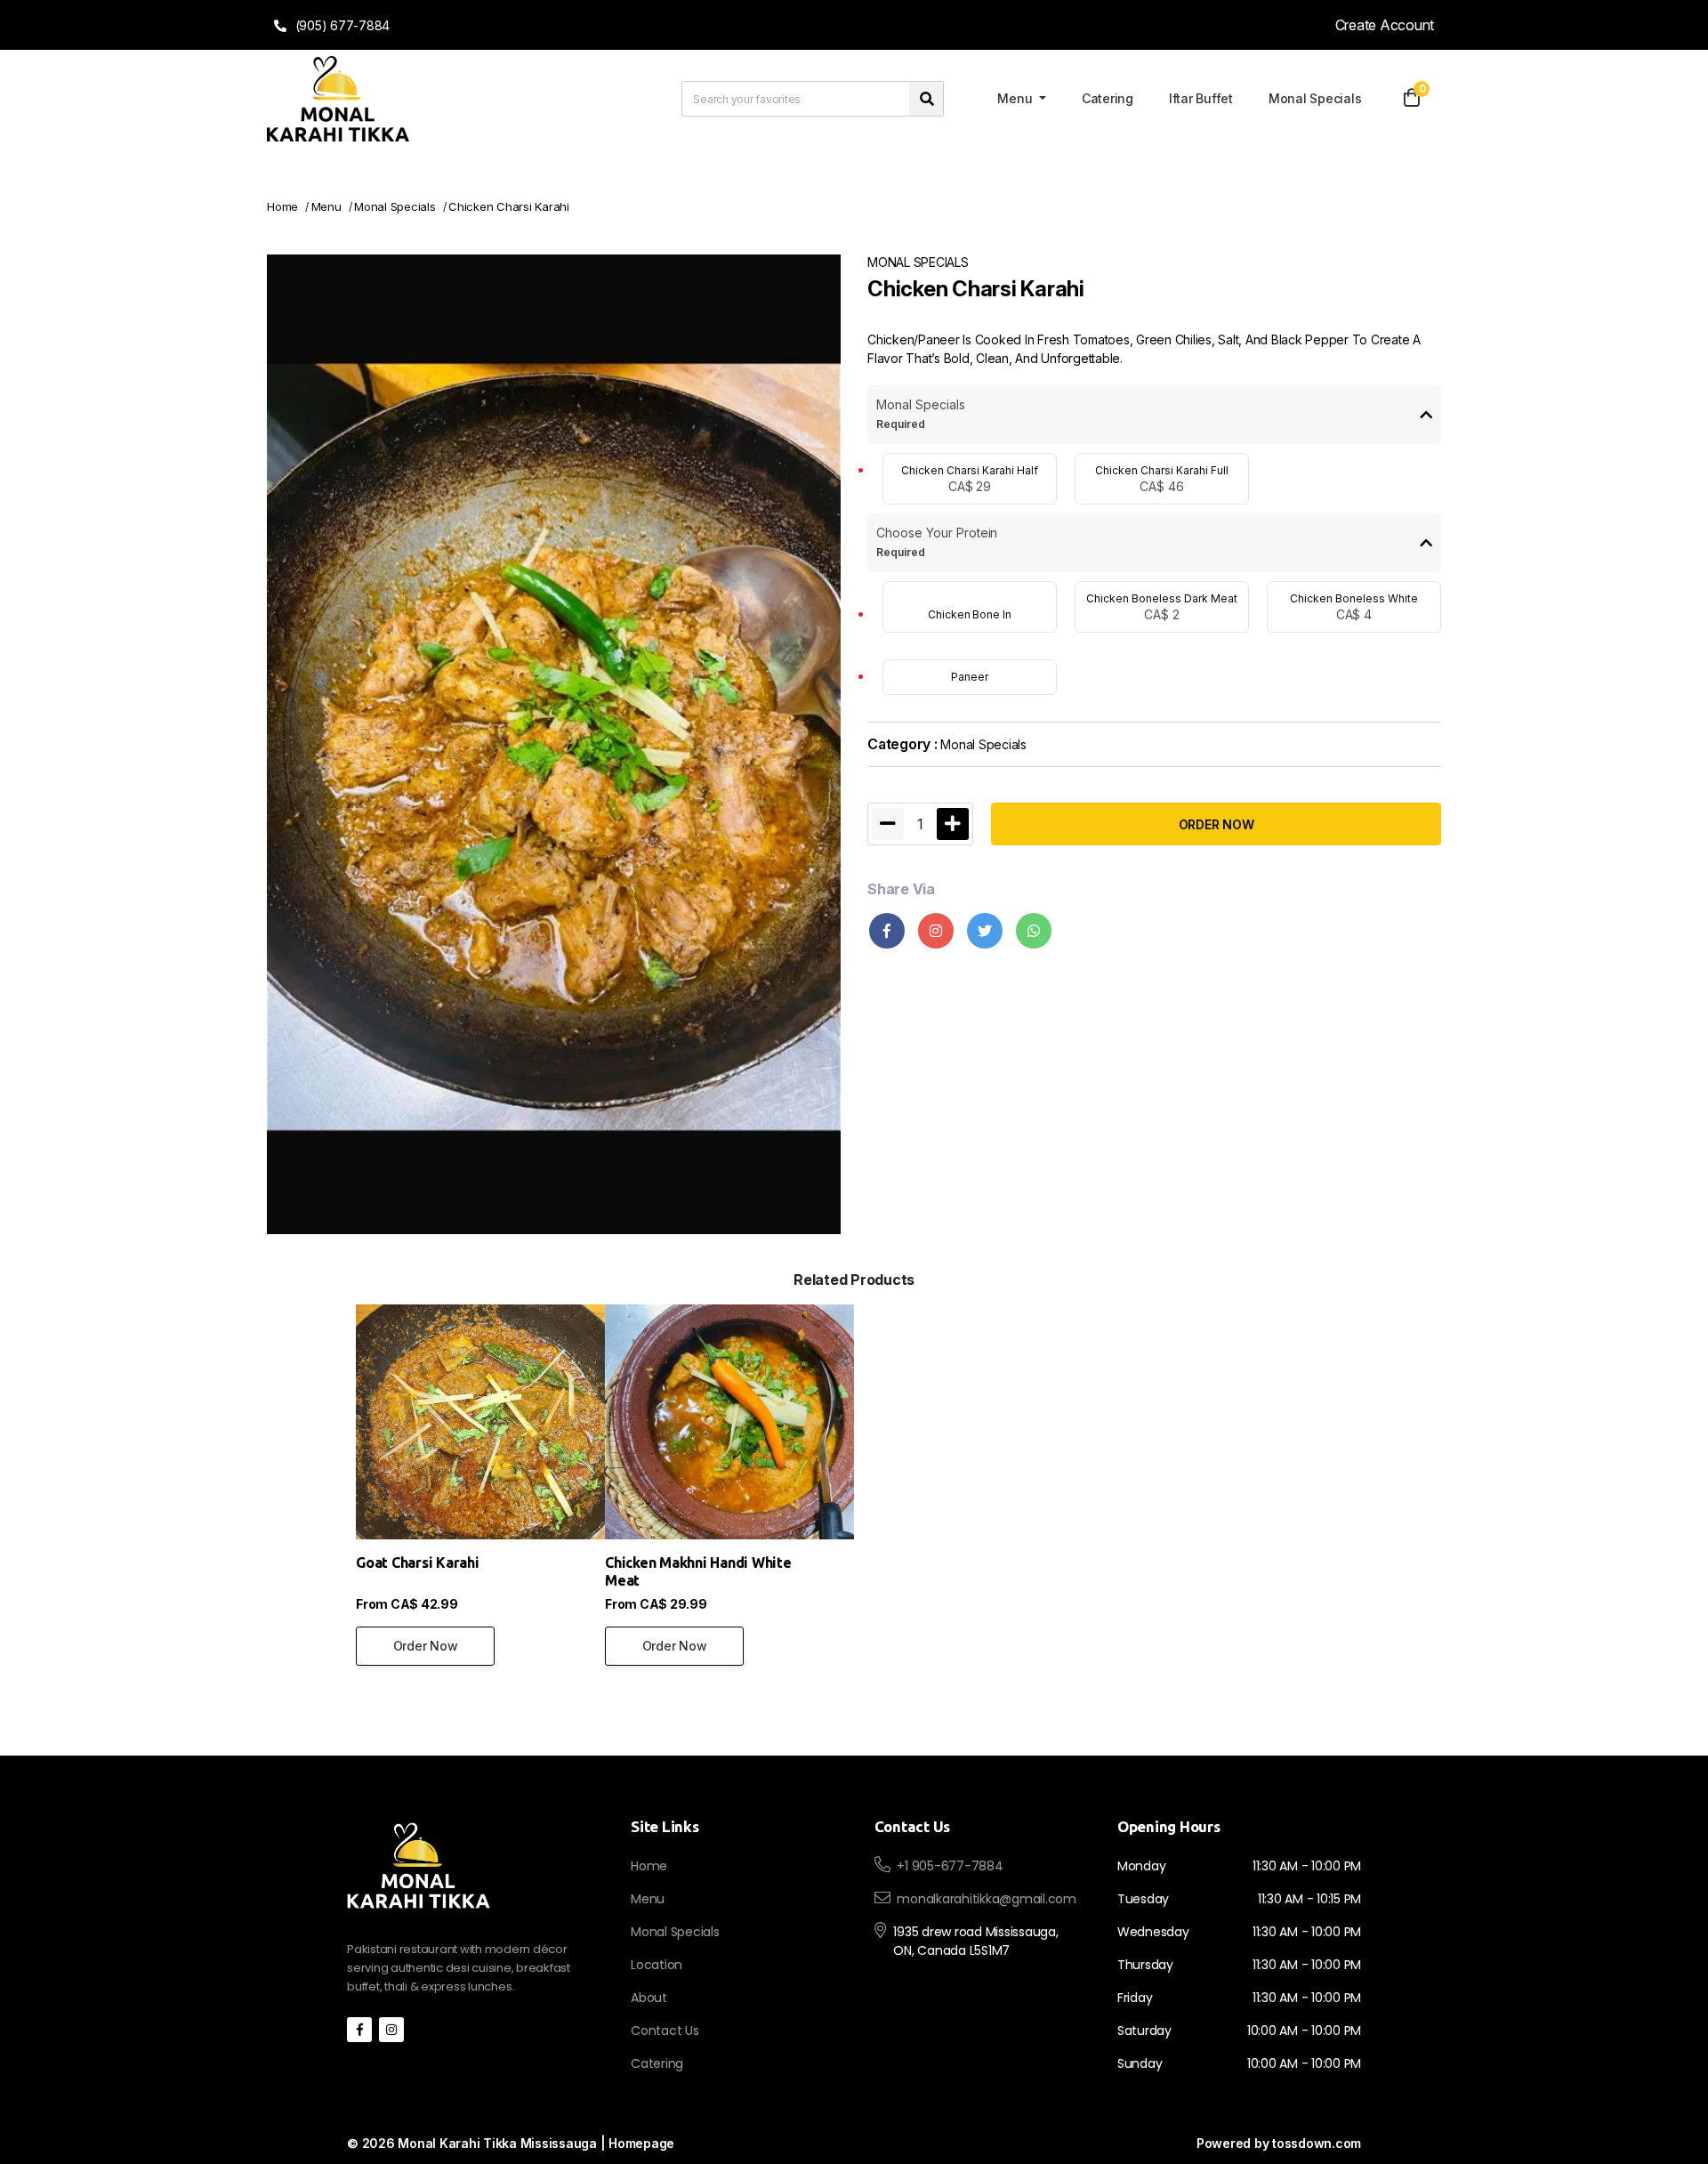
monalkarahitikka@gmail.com (987, 1899)
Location (657, 1965)
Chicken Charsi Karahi (509, 206)
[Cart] (1412, 99)
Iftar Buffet (1201, 98)
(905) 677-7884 (341, 25)
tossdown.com (1317, 2143)
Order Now (426, 1646)
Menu (1016, 98)
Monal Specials (1315, 98)
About (649, 1998)
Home (282, 206)
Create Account (1385, 25)
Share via (901, 889)
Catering (1108, 98)
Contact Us (665, 2031)
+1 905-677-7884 (950, 1866)
